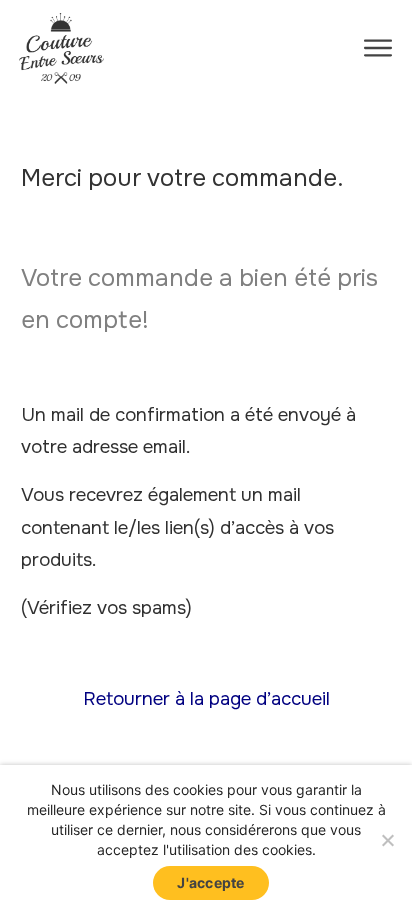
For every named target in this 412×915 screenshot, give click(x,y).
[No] (387, 840)
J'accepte (210, 882)
